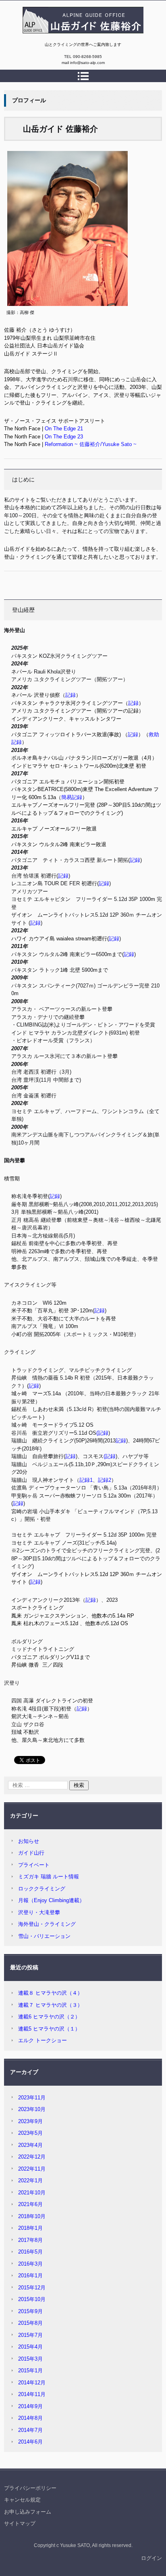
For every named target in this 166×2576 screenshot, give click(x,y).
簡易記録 (72, 797)
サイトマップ (20, 2523)
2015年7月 (30, 2335)
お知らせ (29, 1841)
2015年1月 (30, 2370)
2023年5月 (30, 2133)
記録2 (105, 1480)
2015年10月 (32, 2299)
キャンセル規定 (22, 2500)
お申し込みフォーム (28, 2512)
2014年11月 (32, 2394)
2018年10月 (32, 2216)
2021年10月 (32, 2193)
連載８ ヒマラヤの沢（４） (50, 1993)
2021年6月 (30, 2204)
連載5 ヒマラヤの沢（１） (49, 2029)
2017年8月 (30, 2240)
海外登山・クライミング (47, 1924)
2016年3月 (30, 2264)
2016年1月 (30, 2275)
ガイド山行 (31, 1853)
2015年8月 (30, 2323)
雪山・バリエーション (44, 1936)
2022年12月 (32, 2157)
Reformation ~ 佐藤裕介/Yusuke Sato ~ (91, 444)
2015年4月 (30, 2347)
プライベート (34, 1865)
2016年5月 (30, 2252)
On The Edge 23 (64, 437)
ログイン (151, 2558)
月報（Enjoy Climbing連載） (51, 1900)
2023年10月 (32, 2109)
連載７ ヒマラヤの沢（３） (50, 2005)
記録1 (86, 1480)
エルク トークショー (43, 2040)
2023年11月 (32, 2098)
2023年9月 (30, 2121)
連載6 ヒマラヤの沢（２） (49, 2017)
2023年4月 (30, 2145)
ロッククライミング (42, 1889)
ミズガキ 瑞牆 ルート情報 (49, 1877)
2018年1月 (30, 2228)
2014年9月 (30, 2406)
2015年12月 (32, 2288)
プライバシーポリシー (30, 2488)
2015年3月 (30, 2359)
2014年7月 (30, 2430)
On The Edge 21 (64, 429)
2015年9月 (30, 2311)
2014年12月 (32, 2383)
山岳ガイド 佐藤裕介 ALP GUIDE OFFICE (76, 37)
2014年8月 (30, 2418)
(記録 (102, 1433)
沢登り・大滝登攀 (39, 1912)
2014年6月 (30, 2442)
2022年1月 (30, 2180)
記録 (71, 695)
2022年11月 (32, 2169)
